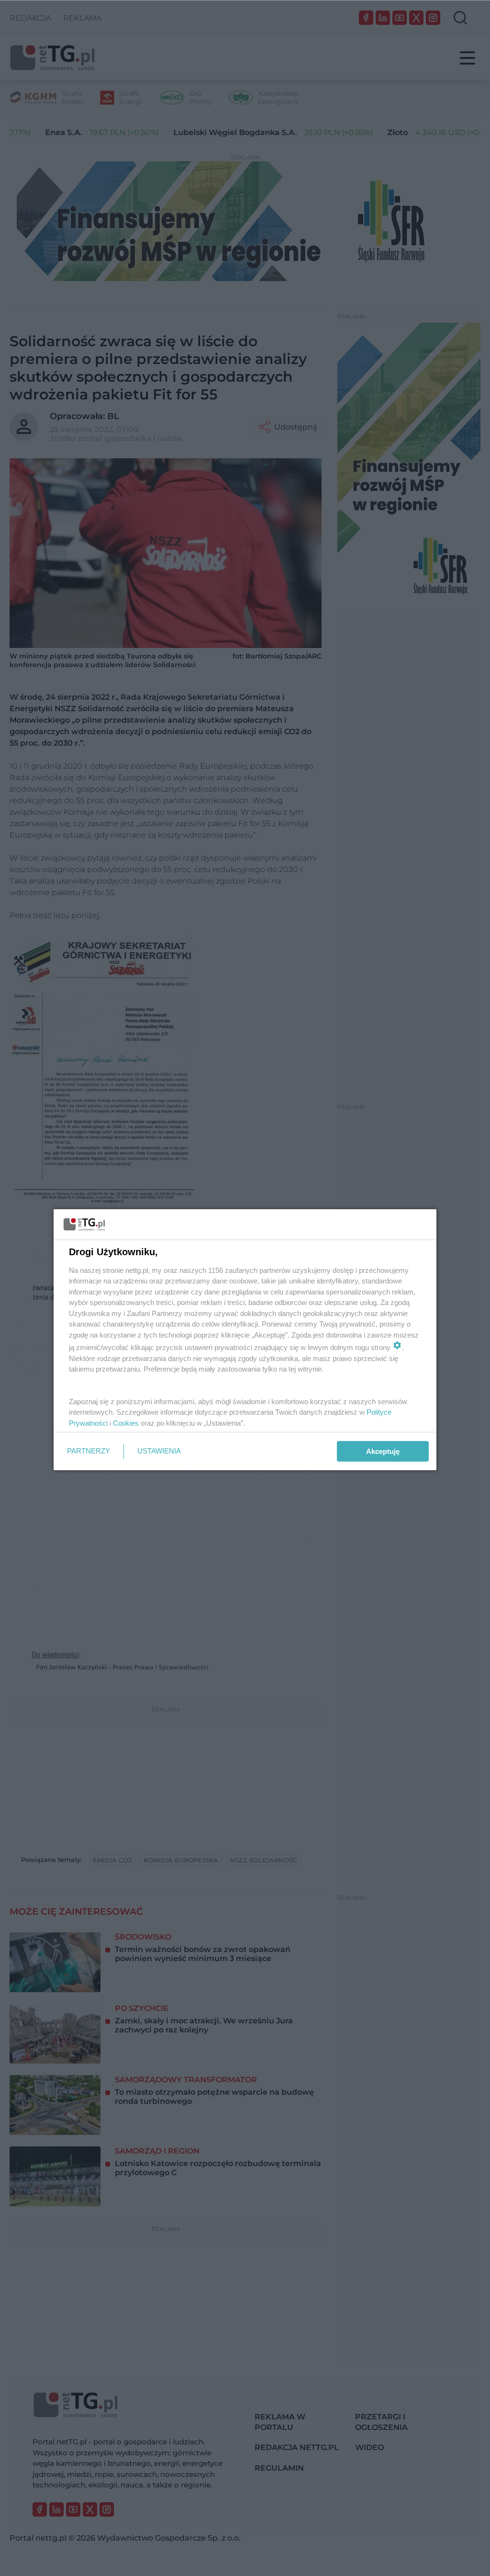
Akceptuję (383, 1451)
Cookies (126, 1423)
